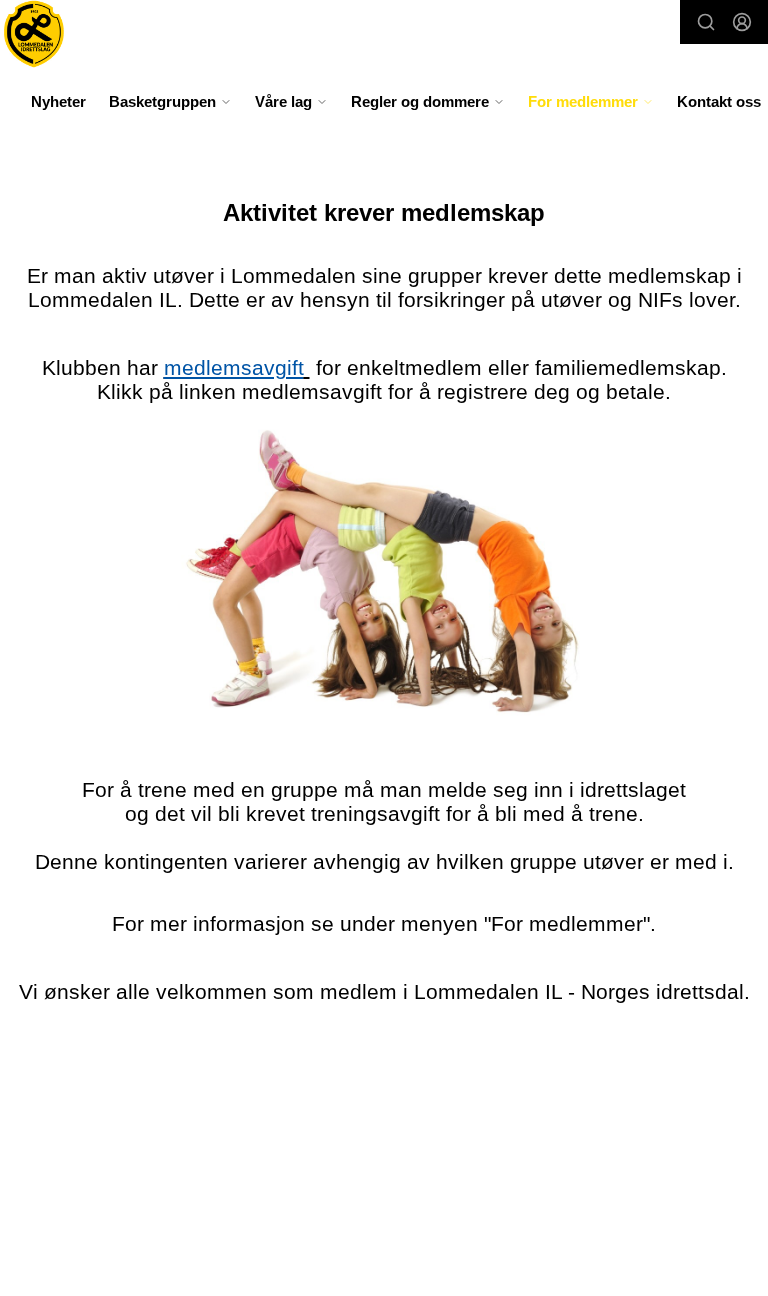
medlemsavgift (234, 367)
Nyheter (58, 101)
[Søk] (706, 22)
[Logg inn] (742, 22)
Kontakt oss (719, 101)
